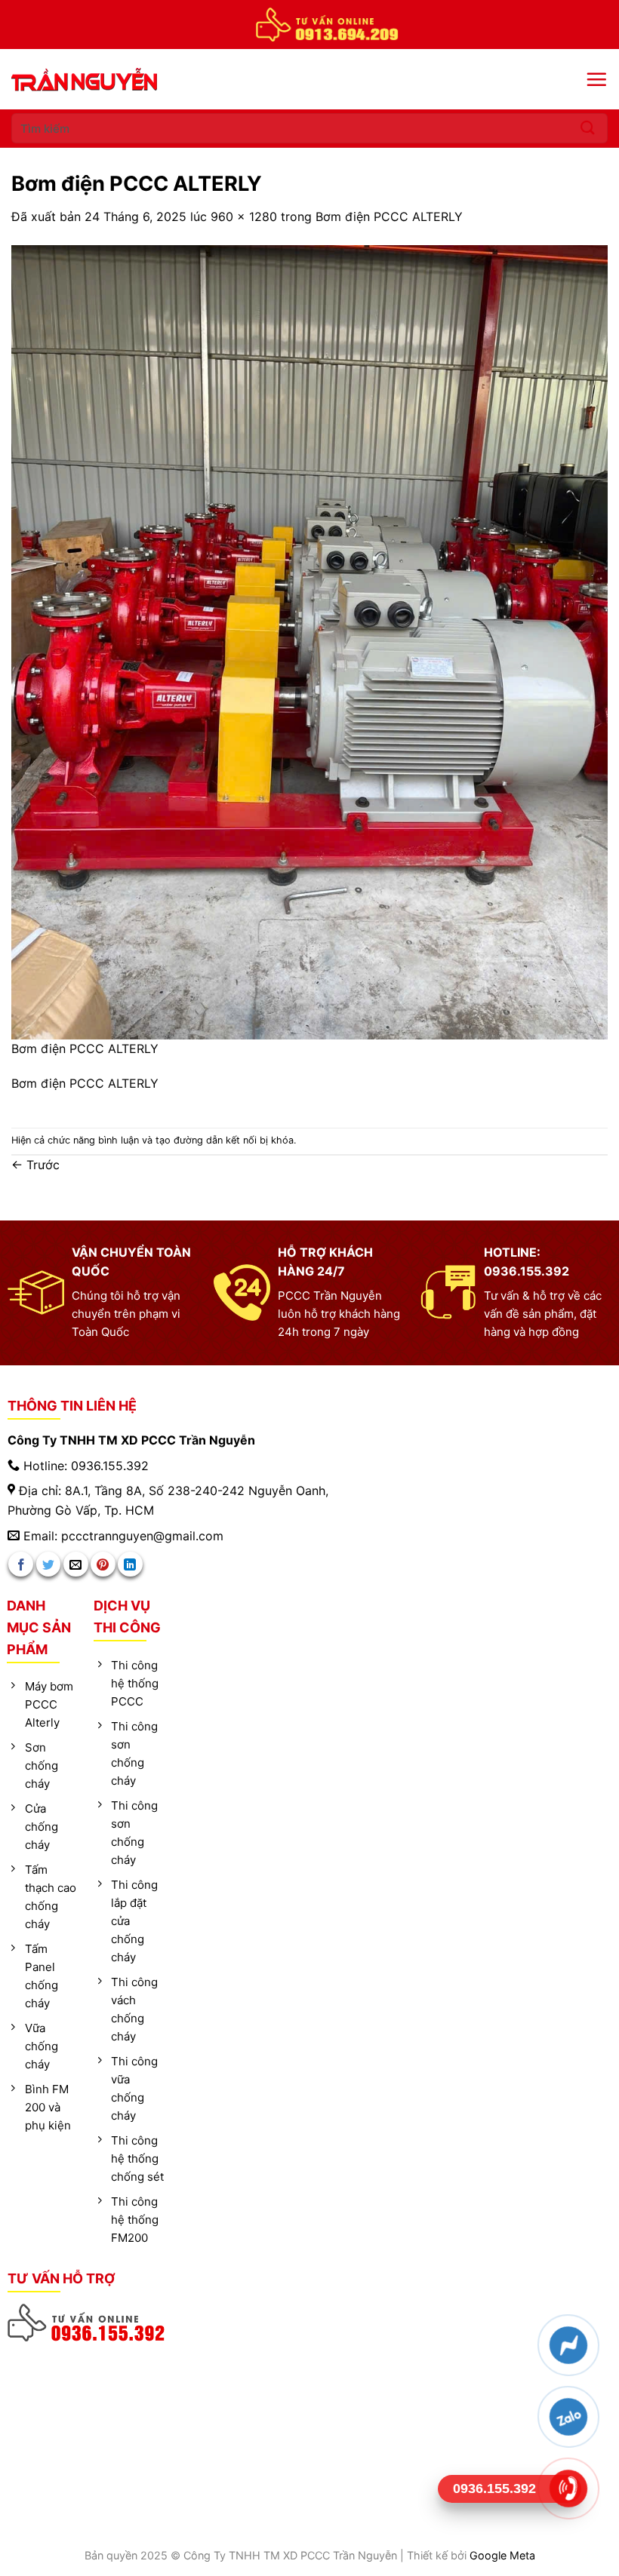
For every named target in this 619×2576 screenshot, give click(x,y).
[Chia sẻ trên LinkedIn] (130, 1564)
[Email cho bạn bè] (76, 1564)
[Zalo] (568, 2417)
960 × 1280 (244, 216)
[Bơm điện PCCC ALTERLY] (309, 641)
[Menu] (596, 79)
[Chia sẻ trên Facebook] (21, 1564)
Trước (35, 1165)
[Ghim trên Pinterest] (103, 1564)
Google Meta (502, 2555)
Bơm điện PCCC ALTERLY (389, 216)
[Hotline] (568, 2488)
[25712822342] (87, 2323)
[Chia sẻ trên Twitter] (49, 1564)
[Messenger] (568, 2345)
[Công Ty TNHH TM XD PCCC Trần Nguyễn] (113, 80)
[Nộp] (588, 128)
